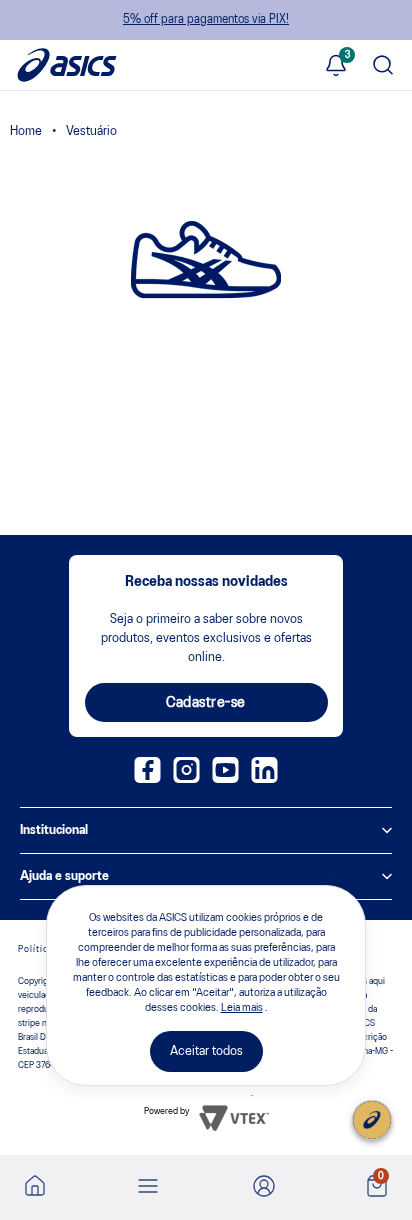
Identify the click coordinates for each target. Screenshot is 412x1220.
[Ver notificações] (336, 67)
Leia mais (242, 1008)
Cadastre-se (206, 703)
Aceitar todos (206, 1051)
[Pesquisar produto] (383, 67)
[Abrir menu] (148, 1188)
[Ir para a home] (35, 1192)
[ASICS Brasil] (26, 133)
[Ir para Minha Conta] (264, 1188)
